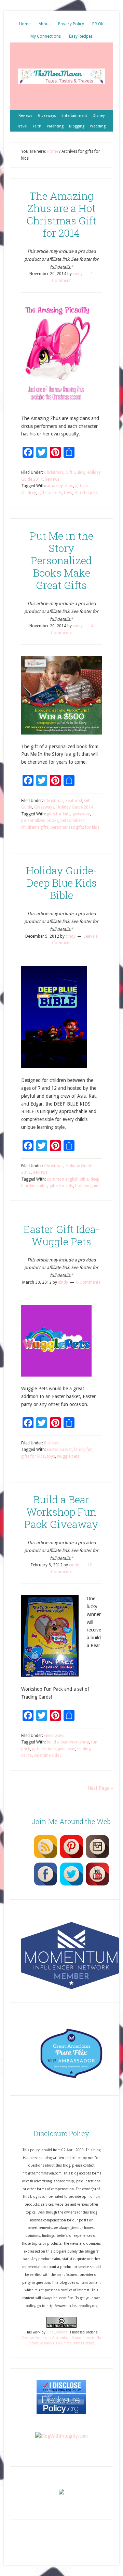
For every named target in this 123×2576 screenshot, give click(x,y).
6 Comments (88, 1282)
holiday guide (88, 1186)
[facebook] (45, 1885)
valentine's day (48, 1755)
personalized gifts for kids (75, 827)
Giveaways (44, 807)
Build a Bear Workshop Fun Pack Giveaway (61, 1512)
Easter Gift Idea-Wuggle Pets (61, 1235)
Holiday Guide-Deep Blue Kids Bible (61, 883)
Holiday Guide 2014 (75, 807)
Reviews (52, 479)
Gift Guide (75, 472)
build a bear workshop (68, 1742)
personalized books (40, 821)
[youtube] (97, 1885)
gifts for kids (50, 493)
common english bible (68, 1179)
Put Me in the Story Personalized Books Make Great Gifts (61, 560)
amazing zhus (60, 486)
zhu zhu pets (86, 493)
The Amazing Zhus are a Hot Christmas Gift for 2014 (61, 214)
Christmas (54, 472)
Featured (74, 801)
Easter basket (59, 1450)
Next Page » (100, 1788)
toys (68, 493)
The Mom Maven (61, 76)
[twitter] (71, 1885)
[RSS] (45, 1858)
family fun (83, 1450)
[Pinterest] (71, 1858)
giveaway (81, 814)
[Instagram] (97, 1858)
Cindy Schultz (57, 2332)
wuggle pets (68, 1456)
